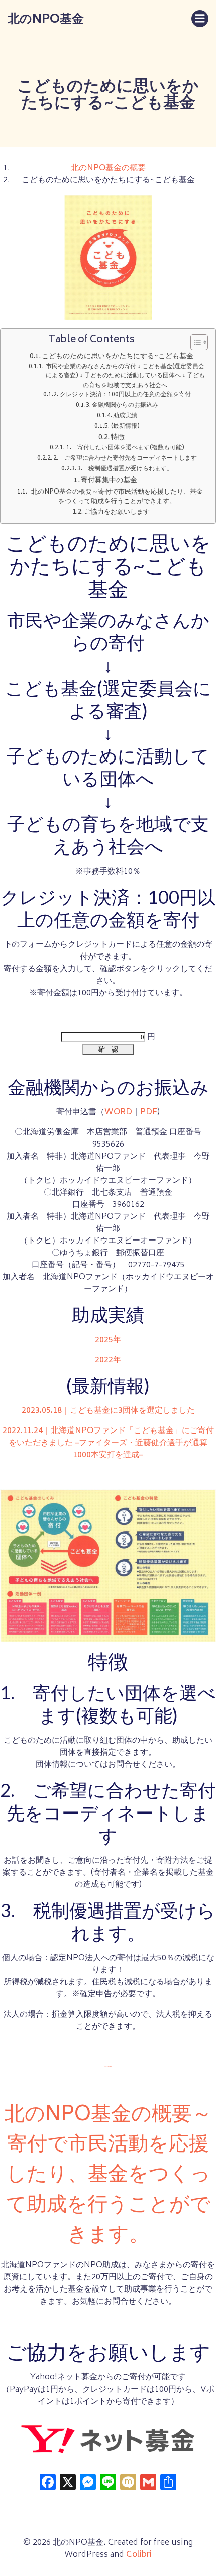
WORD (118, 1112)
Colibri (139, 2555)
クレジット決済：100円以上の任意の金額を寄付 (125, 395)
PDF (149, 1112)
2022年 (108, 1360)
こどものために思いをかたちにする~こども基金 (118, 357)
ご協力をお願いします (117, 513)
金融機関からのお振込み (125, 405)
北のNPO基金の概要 (108, 168)
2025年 (108, 1340)
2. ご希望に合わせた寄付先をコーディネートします (125, 458)
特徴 (118, 438)
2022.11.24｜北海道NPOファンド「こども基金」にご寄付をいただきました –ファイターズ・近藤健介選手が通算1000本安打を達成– (108, 1443)
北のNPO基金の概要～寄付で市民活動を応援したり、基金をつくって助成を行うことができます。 (117, 497)
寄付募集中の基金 (109, 481)
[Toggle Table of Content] (194, 342)
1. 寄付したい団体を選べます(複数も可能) (125, 448)
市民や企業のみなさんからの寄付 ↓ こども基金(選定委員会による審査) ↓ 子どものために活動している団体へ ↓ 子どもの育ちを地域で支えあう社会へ (125, 376)
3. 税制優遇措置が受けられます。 (125, 469)
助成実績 (125, 416)
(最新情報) (125, 426)
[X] (68, 2486)
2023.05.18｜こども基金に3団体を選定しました (108, 1411)
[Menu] (200, 19)
